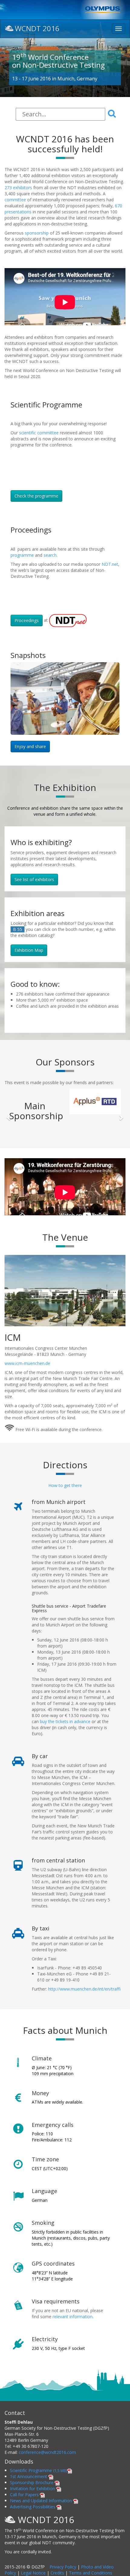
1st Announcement (29, 2502)
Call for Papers (25, 2520)
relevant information (73, 2342)
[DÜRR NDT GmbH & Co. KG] (35, 1153)
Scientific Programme (39, 2496)
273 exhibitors (19, 188)
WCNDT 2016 (37, 28)
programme (22, 555)
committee (15, 200)
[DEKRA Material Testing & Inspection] (95, 1102)
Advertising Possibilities (33, 2532)
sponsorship (36, 233)
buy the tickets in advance (65, 1747)
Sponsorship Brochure (32, 2508)
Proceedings (27, 620)
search (50, 555)
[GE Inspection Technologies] (95, 1127)
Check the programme (36, 496)
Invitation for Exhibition (33, 2514)
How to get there (65, 1511)
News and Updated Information (42, 2526)
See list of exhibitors (34, 879)
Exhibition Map (29, 950)
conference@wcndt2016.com (47, 2478)
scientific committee (39, 433)
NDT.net (110, 564)
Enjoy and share (30, 746)
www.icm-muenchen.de (28, 1389)
